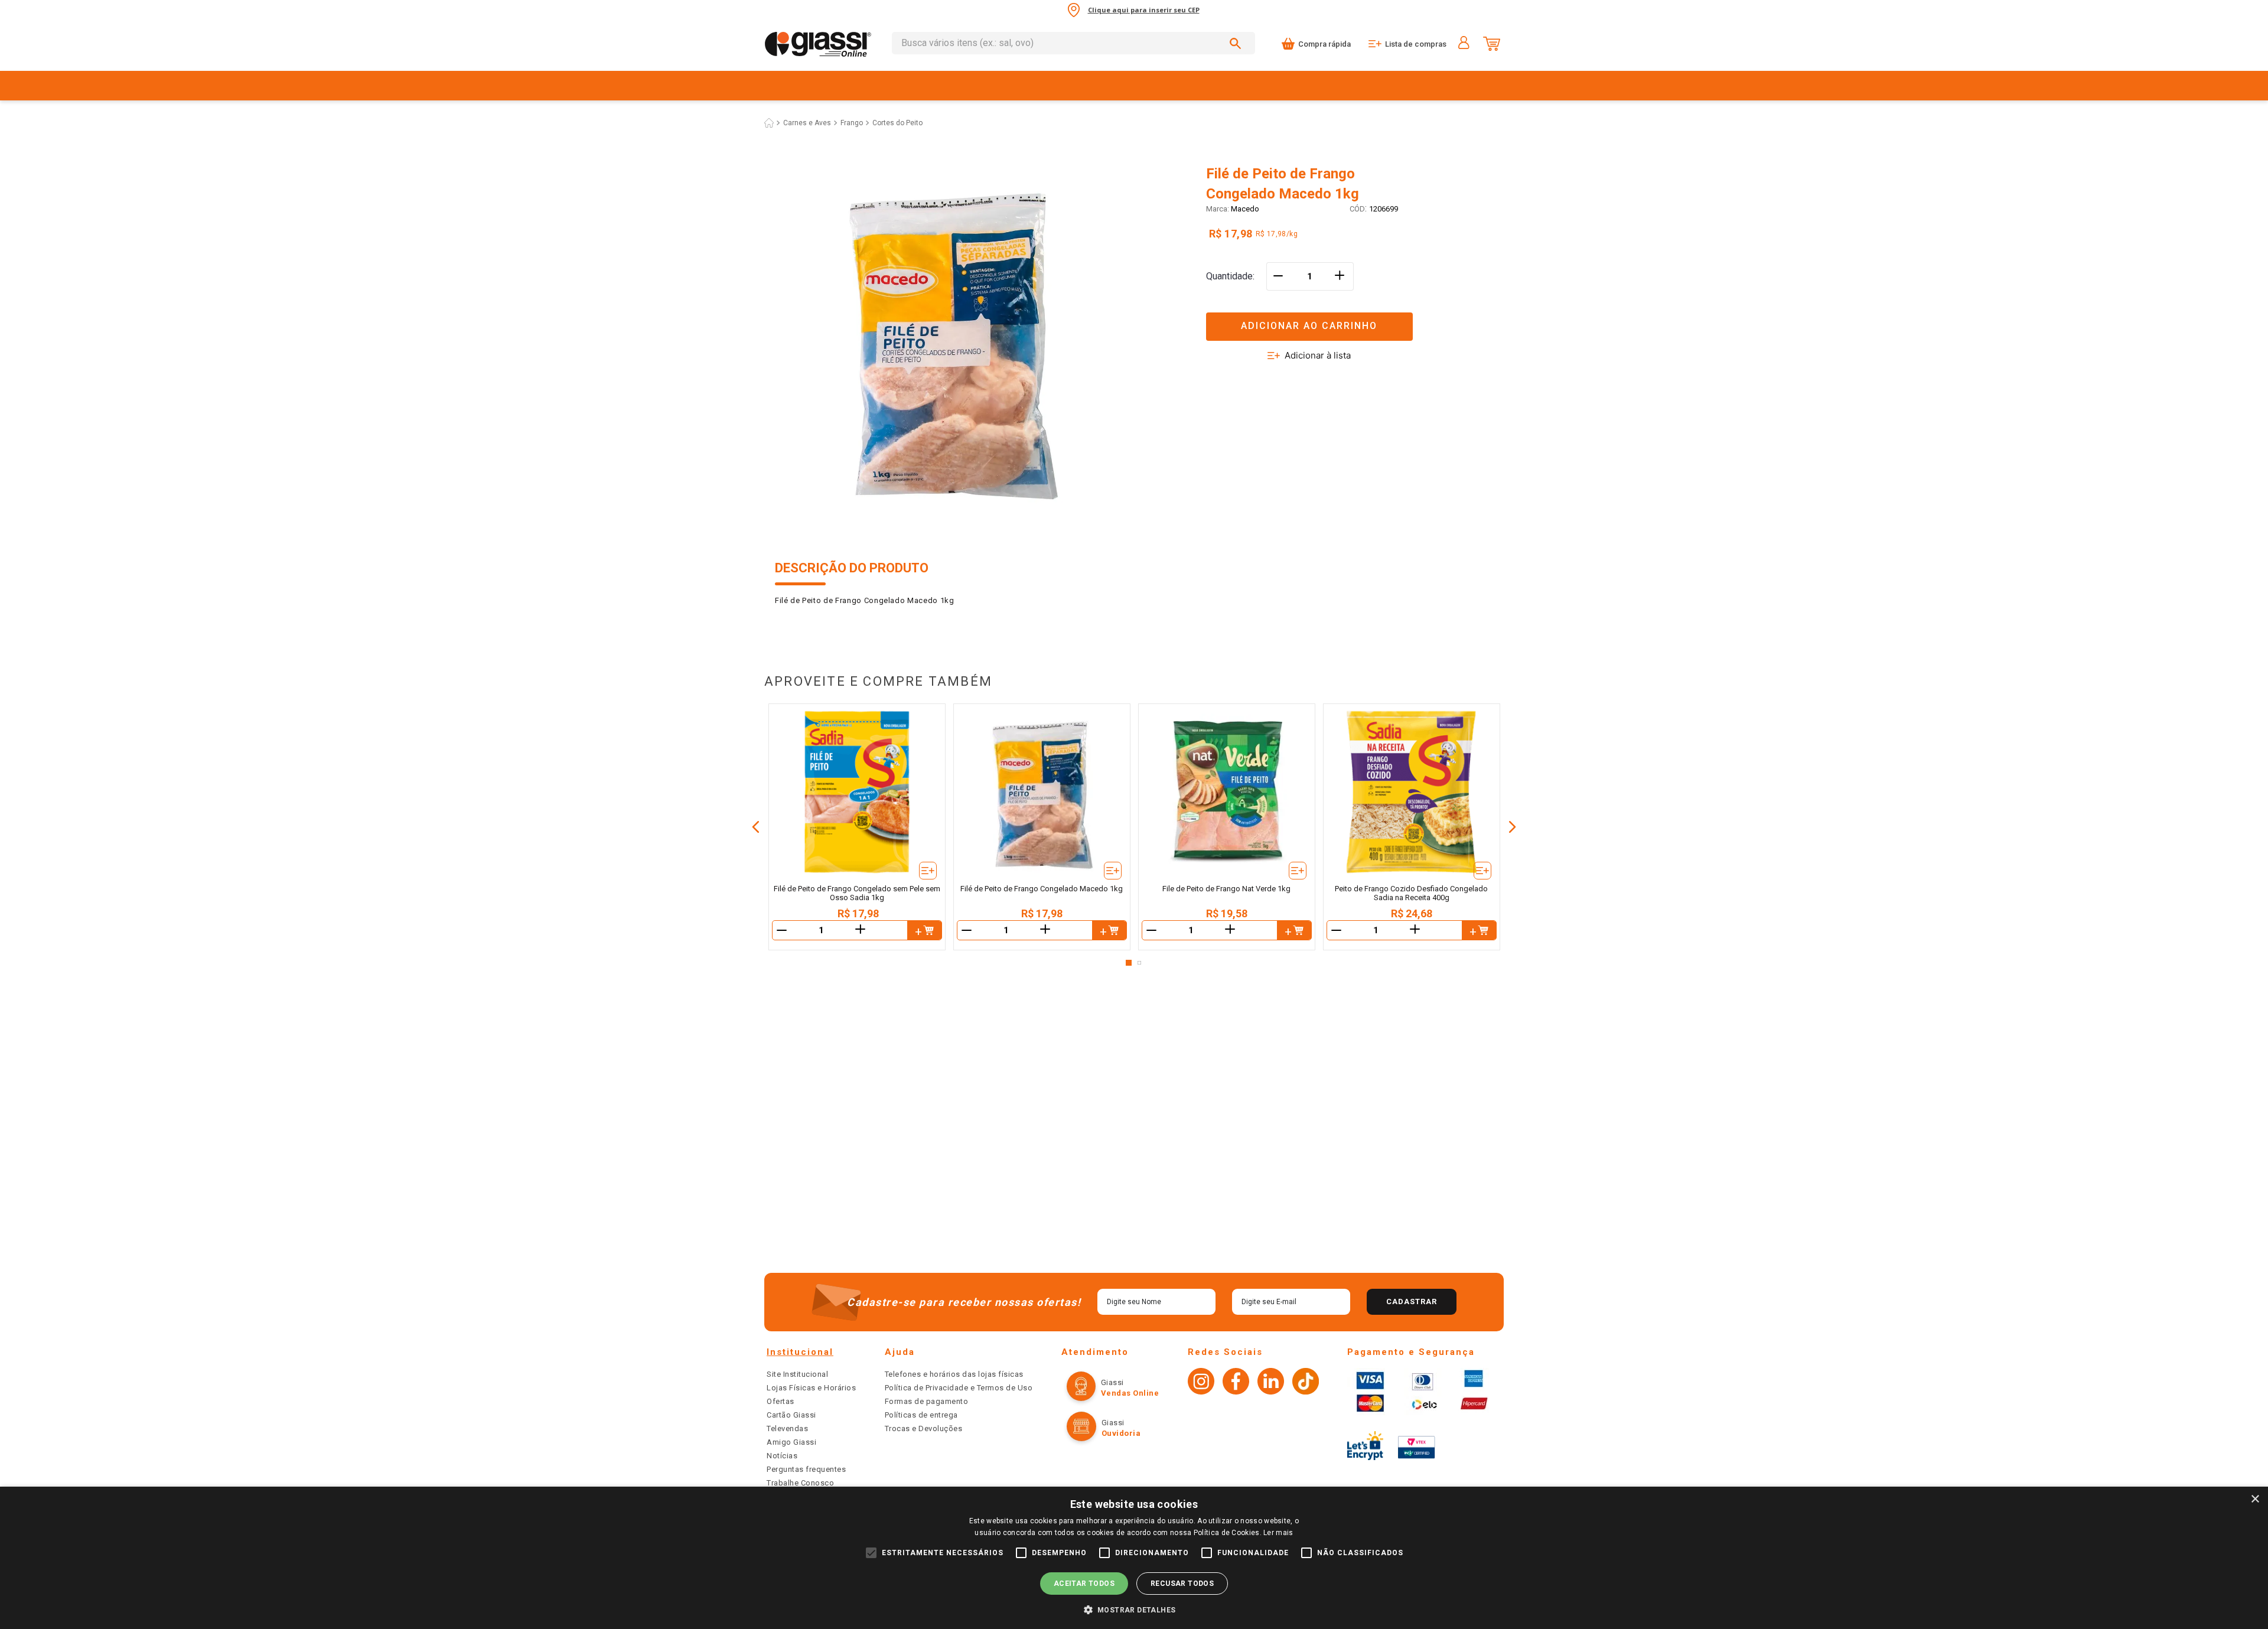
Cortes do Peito (897, 123)
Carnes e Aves (807, 123)
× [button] (2255, 1499)
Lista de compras (1416, 44)
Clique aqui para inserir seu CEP (1144, 10)
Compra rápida (1324, 44)
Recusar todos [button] (1182, 1584)
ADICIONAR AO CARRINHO (1309, 326)
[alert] (1134, 1558)
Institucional (800, 1366)
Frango (852, 123)
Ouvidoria (1137, 1418)
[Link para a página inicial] (769, 123)
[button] (1350, 319)
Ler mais (1278, 1533)
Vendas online (1147, 1397)
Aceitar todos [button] (1084, 1584)
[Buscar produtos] (1237, 43)
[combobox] (1073, 43)
